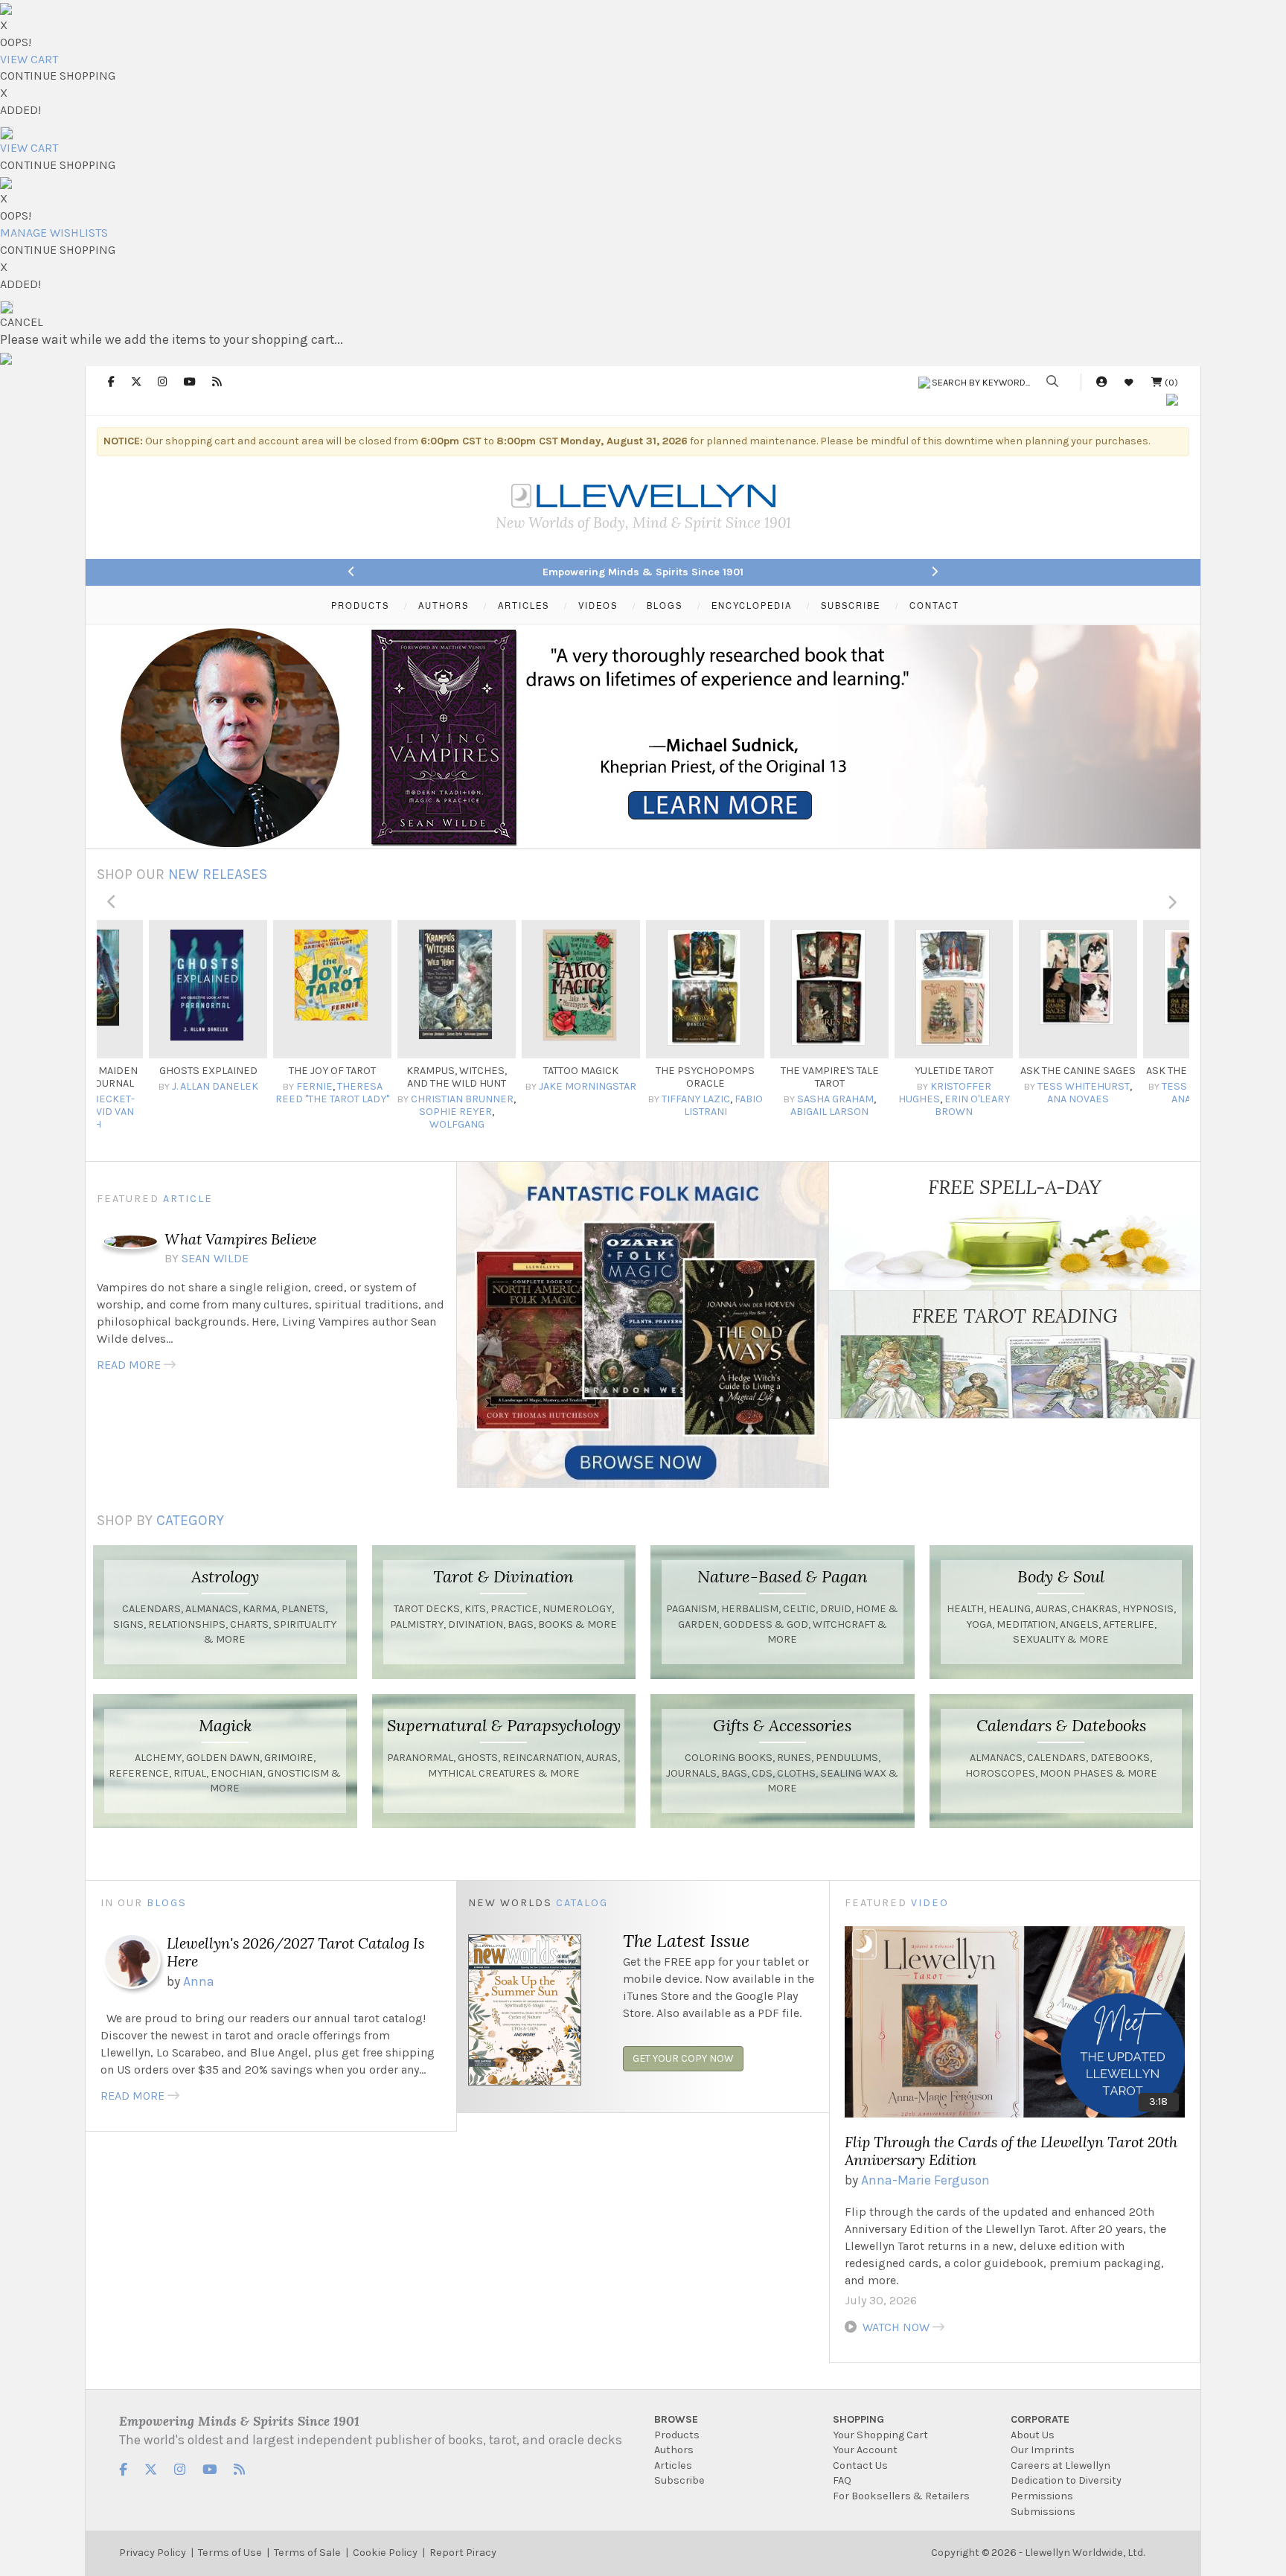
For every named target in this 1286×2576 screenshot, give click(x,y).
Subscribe (679, 2480)
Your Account (865, 2450)
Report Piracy (463, 2553)
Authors (674, 2450)
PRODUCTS (360, 605)
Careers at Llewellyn (1061, 2465)
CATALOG (582, 1903)
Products (677, 2435)
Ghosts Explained (189, 1071)
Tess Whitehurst (1065, 1086)
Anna (199, 1981)
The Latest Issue (686, 1940)
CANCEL (22, 322)
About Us (1033, 2435)
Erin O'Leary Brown (954, 1105)
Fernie (295, 1086)
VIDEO (930, 1903)
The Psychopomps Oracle (687, 1077)
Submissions (1043, 2512)
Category (190, 1520)
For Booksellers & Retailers (901, 2496)
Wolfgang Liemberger (425, 1131)
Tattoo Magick (562, 1071)
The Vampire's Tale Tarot (810, 1077)
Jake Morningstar (569, 1086)
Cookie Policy (385, 2553)
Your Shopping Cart (880, 2435)
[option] (189, 1026)
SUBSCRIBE (851, 605)
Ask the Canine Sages (1059, 1071)
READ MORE (129, 1365)
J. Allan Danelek (196, 1086)
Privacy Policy (153, 2553)
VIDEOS (598, 605)
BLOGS (665, 605)
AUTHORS (444, 605)
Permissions (1042, 2496)
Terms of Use (230, 2553)
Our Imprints (1043, 2450)
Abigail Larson (811, 1112)
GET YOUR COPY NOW (683, 2058)
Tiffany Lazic (676, 1099)
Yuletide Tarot (935, 1071)
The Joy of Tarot (314, 1071)
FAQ (842, 2480)
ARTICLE (188, 1199)
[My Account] (1101, 382)
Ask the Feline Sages (1183, 1071)
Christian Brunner (444, 1099)
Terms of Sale (307, 2553)
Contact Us (860, 2465)
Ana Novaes (1059, 1099)
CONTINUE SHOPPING (58, 76)
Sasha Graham (816, 1099)
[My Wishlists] (1129, 382)
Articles (673, 2465)
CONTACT (934, 605)
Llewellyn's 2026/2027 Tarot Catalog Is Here (295, 1952)
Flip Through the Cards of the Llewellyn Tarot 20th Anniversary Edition (1011, 2151)
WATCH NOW (896, 2327)
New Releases (218, 874)
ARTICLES (524, 605)
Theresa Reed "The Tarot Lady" (314, 1093)
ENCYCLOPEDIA (752, 605)
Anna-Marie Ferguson (925, 2180)
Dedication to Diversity (1066, 2480)
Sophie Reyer (437, 1112)
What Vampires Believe (240, 1239)
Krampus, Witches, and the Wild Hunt (438, 1077)
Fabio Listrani (704, 1105)
